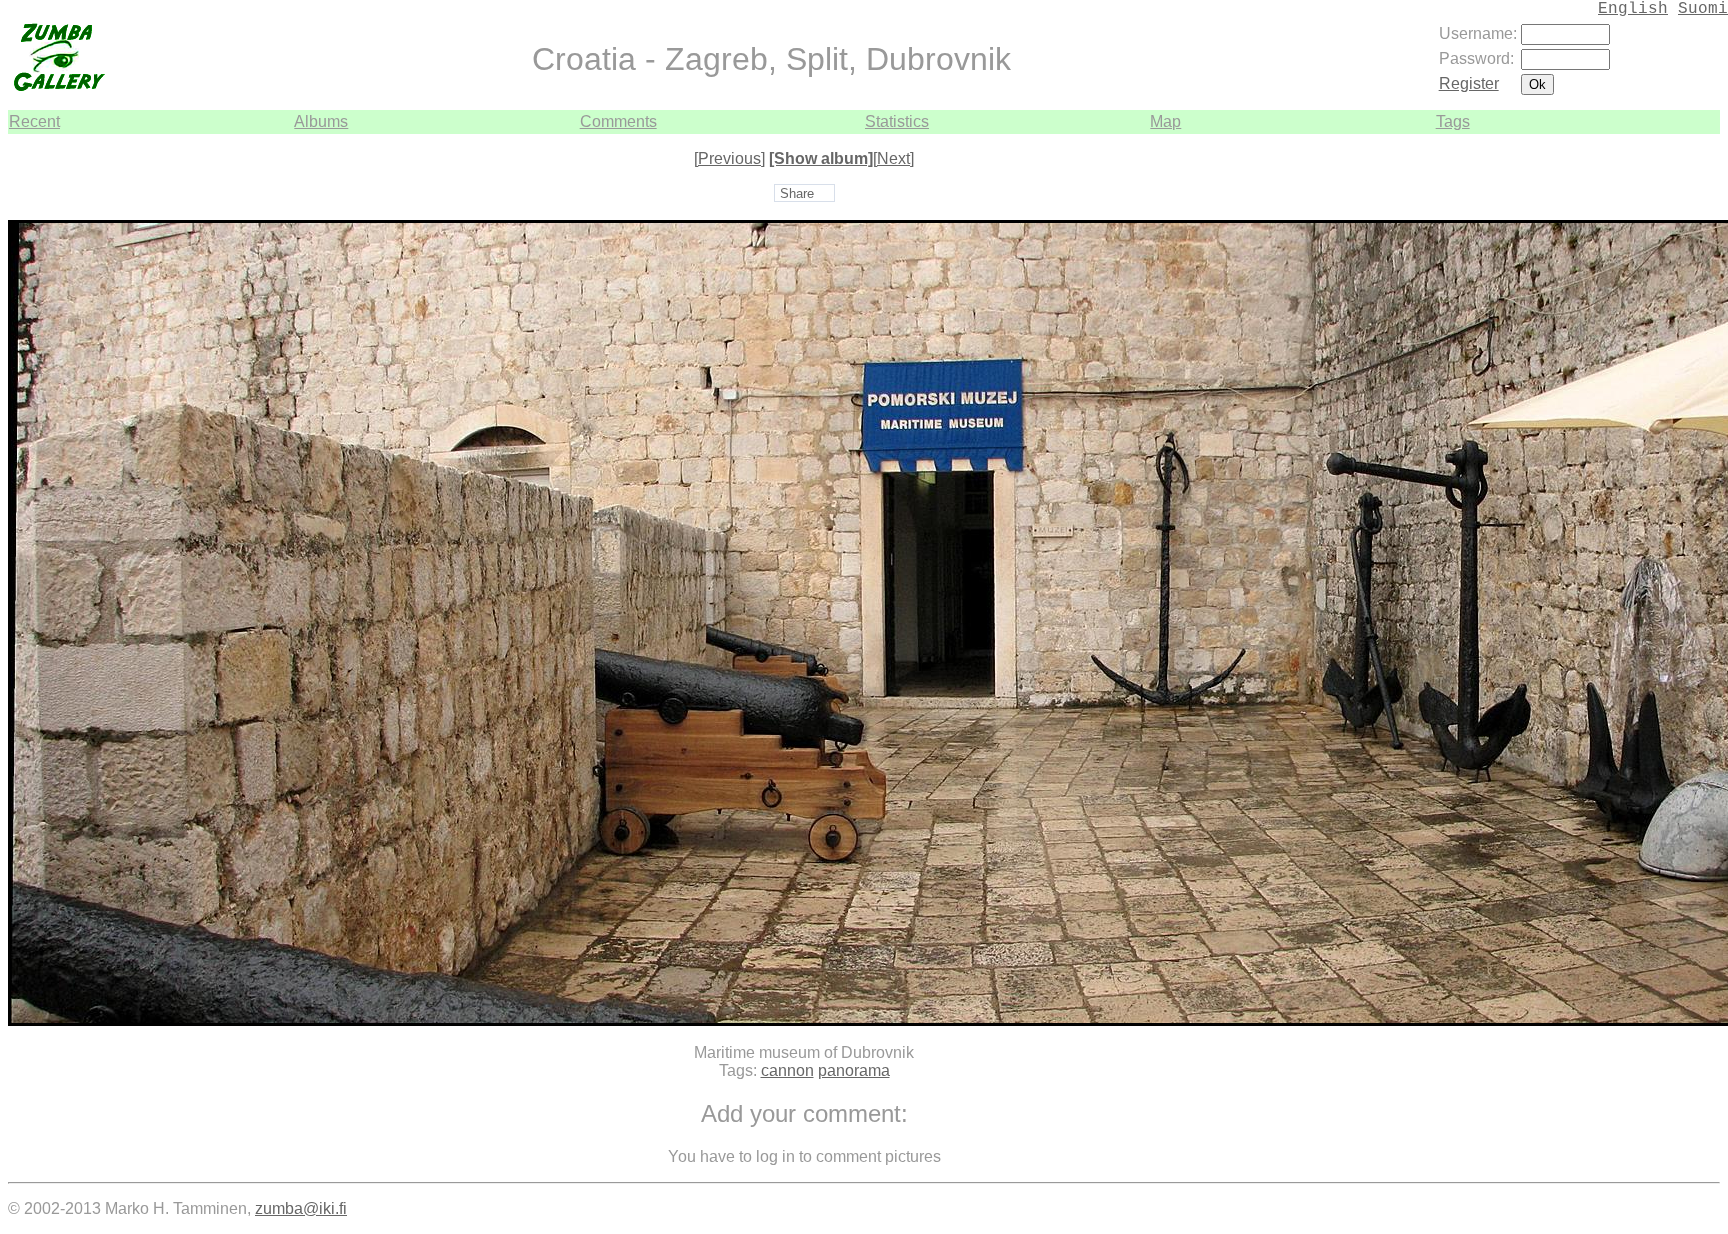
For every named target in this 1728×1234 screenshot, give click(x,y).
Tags (1453, 121)
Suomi (1703, 9)
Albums (321, 121)
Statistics (897, 121)
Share (797, 193)
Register (1469, 83)
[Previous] (729, 158)
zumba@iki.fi (301, 1208)
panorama (854, 1070)
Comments (618, 121)
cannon (787, 1070)
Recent (34, 121)
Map (1165, 121)
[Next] (893, 158)
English (1633, 9)
